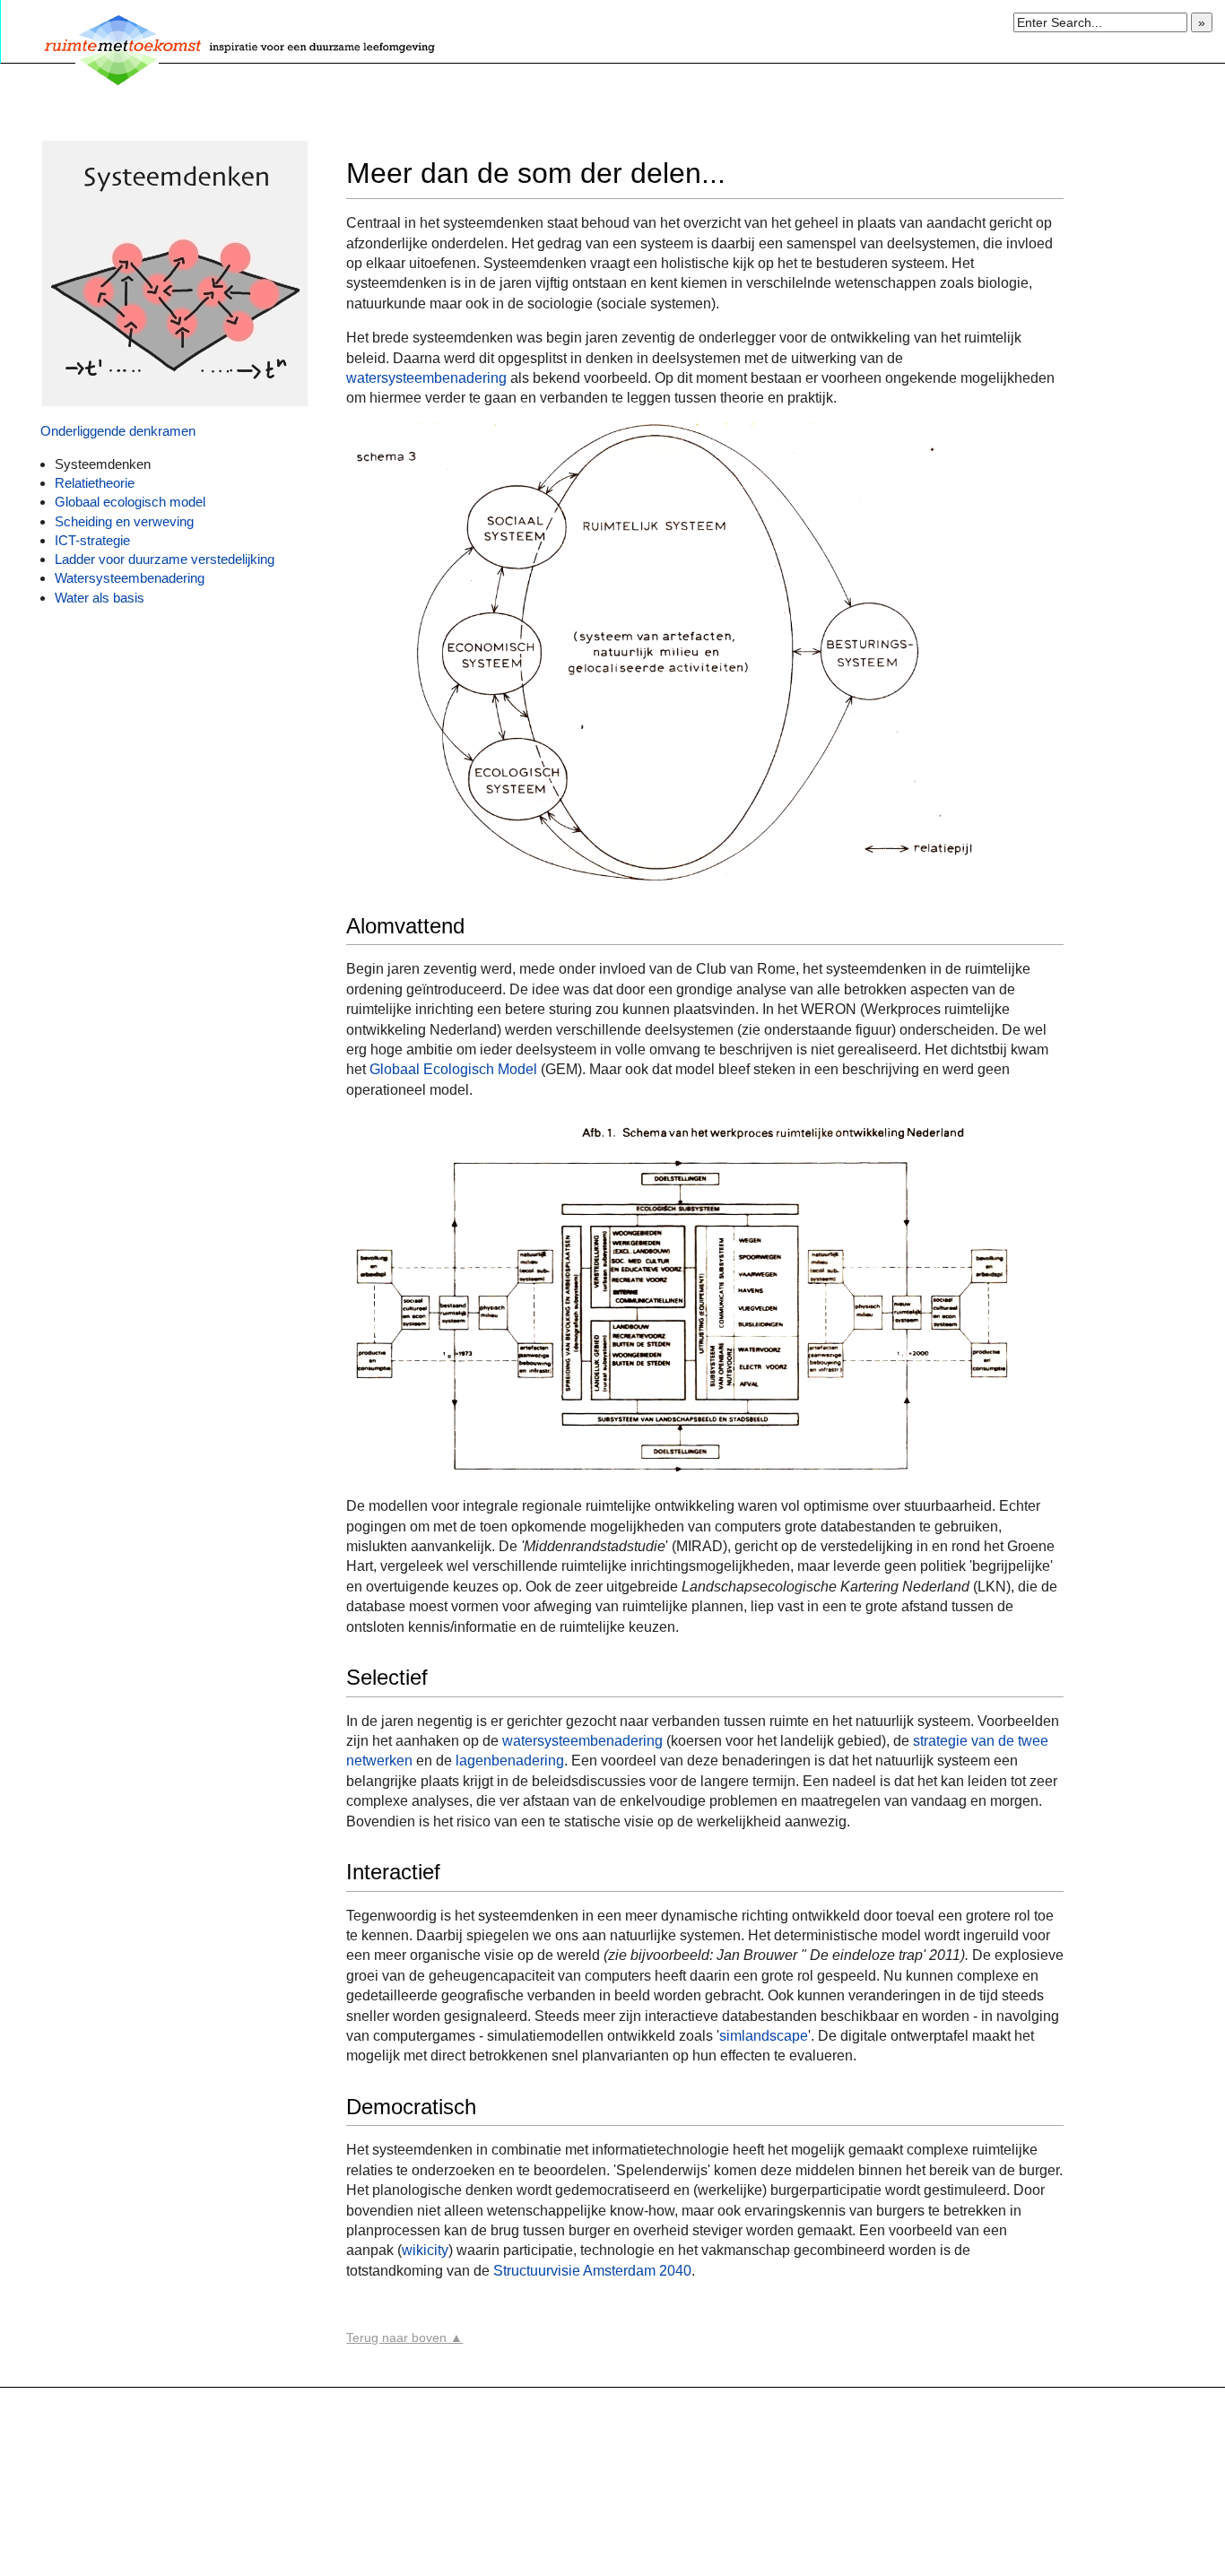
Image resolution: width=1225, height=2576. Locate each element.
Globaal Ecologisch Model (455, 1069)
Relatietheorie (96, 483)
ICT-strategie (92, 540)
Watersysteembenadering (130, 578)
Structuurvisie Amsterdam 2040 (592, 2271)
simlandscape (764, 2036)
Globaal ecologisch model (130, 502)
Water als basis (100, 598)
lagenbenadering (510, 1761)
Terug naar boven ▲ (404, 2337)
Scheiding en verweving (124, 521)
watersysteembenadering (426, 378)
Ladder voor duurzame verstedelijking (166, 559)
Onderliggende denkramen (118, 431)
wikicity (425, 2250)
